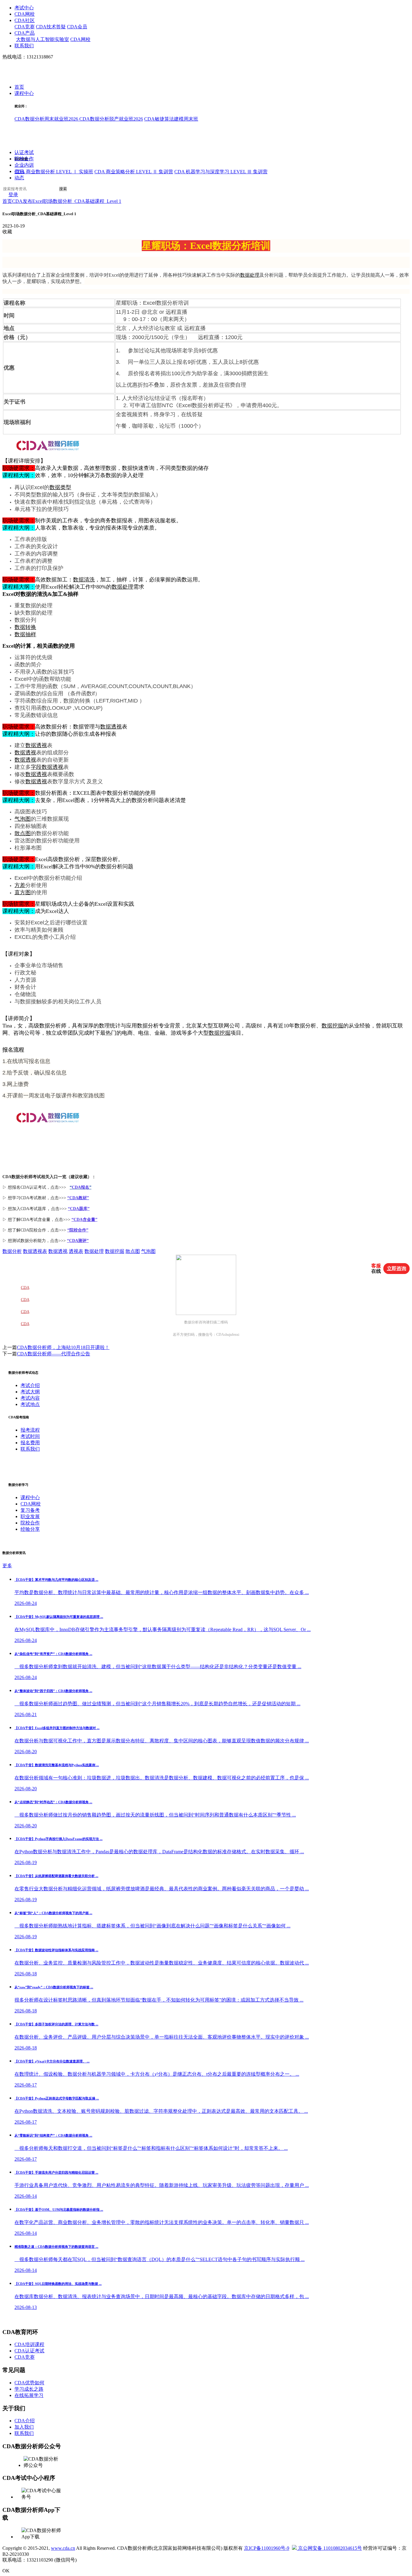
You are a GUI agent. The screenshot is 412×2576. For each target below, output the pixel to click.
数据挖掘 (332, 1026)
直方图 (23, 892)
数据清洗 (84, 580)
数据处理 (250, 275)
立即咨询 (397, 1268)
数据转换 (25, 627)
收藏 (7, 232)
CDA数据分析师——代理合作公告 (54, 1354)
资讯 (19, 172)
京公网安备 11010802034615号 (329, 2548)
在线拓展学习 (29, 2395)
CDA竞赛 (25, 27)
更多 (7, 1566)
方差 (20, 885)
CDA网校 (25, 14)
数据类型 (60, 487)
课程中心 (24, 94)
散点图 (23, 833)
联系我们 (24, 46)
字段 (36, 767)
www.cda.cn (63, 2548)
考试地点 (30, 1404)
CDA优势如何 (29, 2383)
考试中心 (24, 8)
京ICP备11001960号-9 (267, 2548)
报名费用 (30, 1443)
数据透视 (111, 727)
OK (6, 2571)
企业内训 (24, 165)
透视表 (76, 1251)
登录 (13, 195)
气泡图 (23, 819)
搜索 (63, 189)
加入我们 (24, 2427)
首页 (19, 87)
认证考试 (24, 153)
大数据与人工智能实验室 (43, 39)
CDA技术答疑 (51, 27)
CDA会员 (77, 27)
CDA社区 (25, 20)
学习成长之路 (29, 2389)
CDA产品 (25, 33)
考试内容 (30, 1398)
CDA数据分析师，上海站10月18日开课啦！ (63, 1347)
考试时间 (30, 1436)
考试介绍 (30, 1385)
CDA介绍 (25, 2421)
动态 (19, 178)
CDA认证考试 (29, 2351)
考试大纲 (30, 1392)
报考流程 (30, 1430)
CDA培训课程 (29, 2344)
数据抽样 (25, 634)
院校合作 (24, 159)
